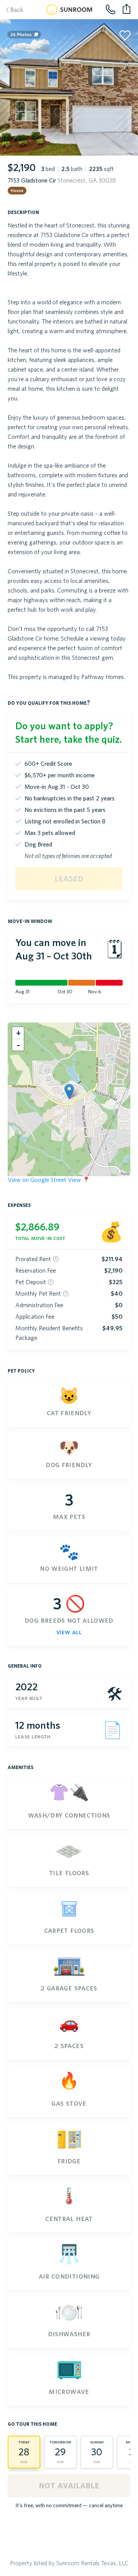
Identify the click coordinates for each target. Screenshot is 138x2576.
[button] (69, 1091)
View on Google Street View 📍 (49, 1180)
